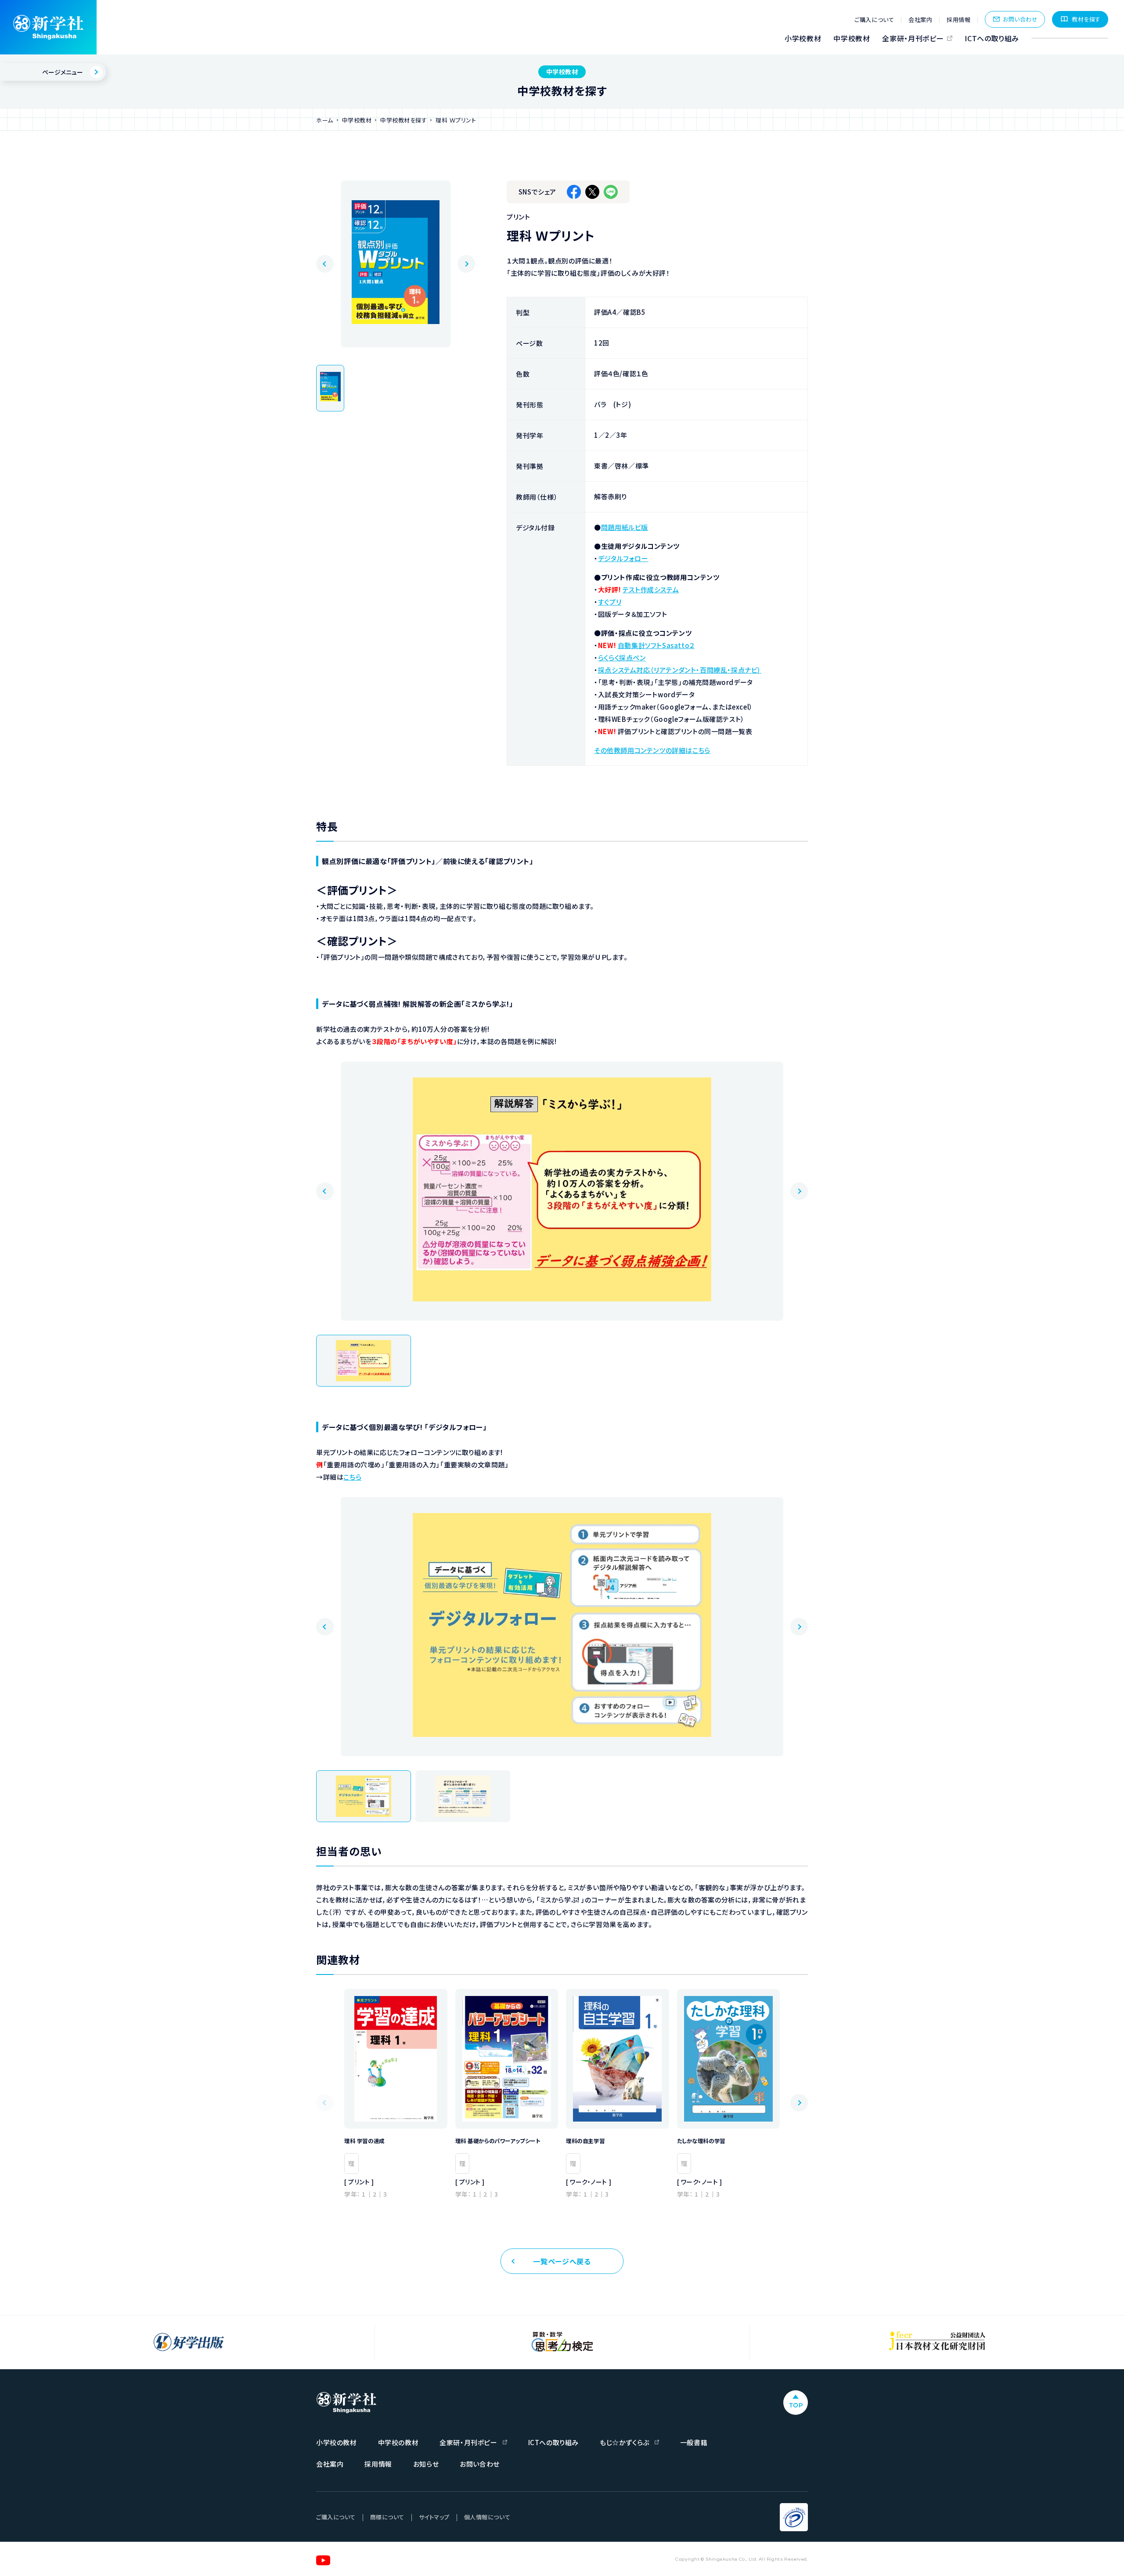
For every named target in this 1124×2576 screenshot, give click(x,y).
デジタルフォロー (623, 558)
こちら (352, 1477)
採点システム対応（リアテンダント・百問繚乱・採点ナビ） (680, 670)
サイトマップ (434, 2517)
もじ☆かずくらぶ (625, 2442)
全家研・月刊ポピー (913, 38)
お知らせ (426, 2464)
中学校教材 (852, 38)
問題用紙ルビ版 (625, 527)
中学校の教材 (398, 2442)
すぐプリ (610, 602)
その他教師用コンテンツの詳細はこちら (652, 750)
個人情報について (487, 2517)
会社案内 (920, 20)
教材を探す (1086, 19)
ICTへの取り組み (992, 38)
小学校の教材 (337, 2442)
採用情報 (958, 20)
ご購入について (874, 20)
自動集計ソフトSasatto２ (656, 645)
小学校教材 (803, 38)
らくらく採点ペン (622, 658)
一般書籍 (694, 2442)
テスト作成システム (651, 589)
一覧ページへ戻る (562, 2261)
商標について (387, 2517)
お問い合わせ (1020, 19)
